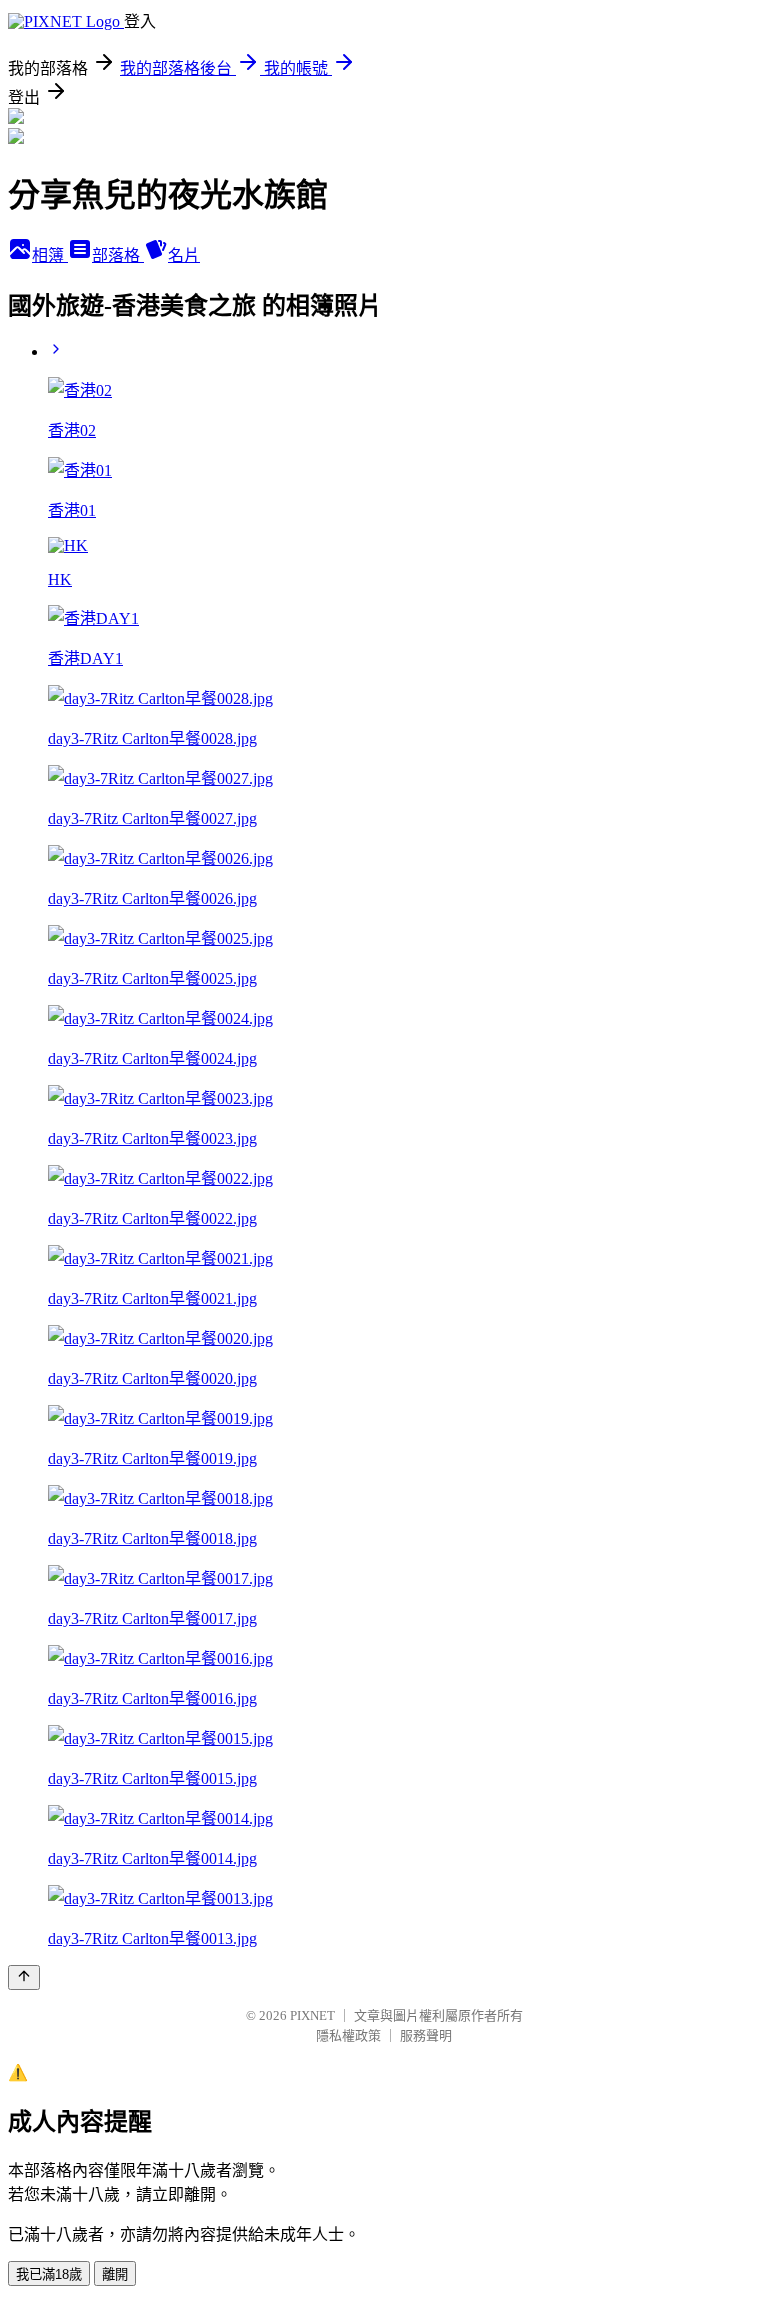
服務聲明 (426, 2035)
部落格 (118, 255)
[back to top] (24, 1977)
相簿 (50, 255)
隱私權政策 (348, 2035)
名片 (184, 255)
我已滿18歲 (49, 2274)
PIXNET (312, 2015)
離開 (115, 2274)
